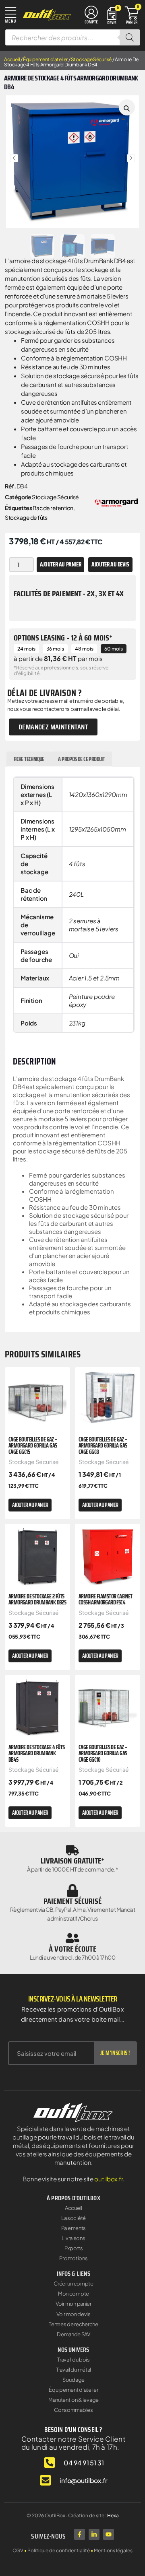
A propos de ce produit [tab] (81, 759)
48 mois (84, 649)
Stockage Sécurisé (91, 59)
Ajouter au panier (60, 564)
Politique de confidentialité (59, 2550)
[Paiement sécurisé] (72, 1890)
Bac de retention (53, 508)
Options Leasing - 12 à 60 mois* (63, 638)
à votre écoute (72, 1949)
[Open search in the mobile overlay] (72, 37)
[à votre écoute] (72, 1938)
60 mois (114, 649)
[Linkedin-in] (94, 2534)
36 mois (55, 649)
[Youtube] (109, 2534)
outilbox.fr (109, 2179)
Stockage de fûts (26, 517)
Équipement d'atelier (45, 59)
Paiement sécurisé (73, 1901)
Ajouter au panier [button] (30, 1505)
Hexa (113, 2515)
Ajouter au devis (110, 564)
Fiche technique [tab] (29, 759)
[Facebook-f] (80, 2534)
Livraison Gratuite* (73, 1861)
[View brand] (116, 501)
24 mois (26, 649)
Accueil (12, 59)
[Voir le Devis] (112, 15)
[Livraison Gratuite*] (72, 1850)
